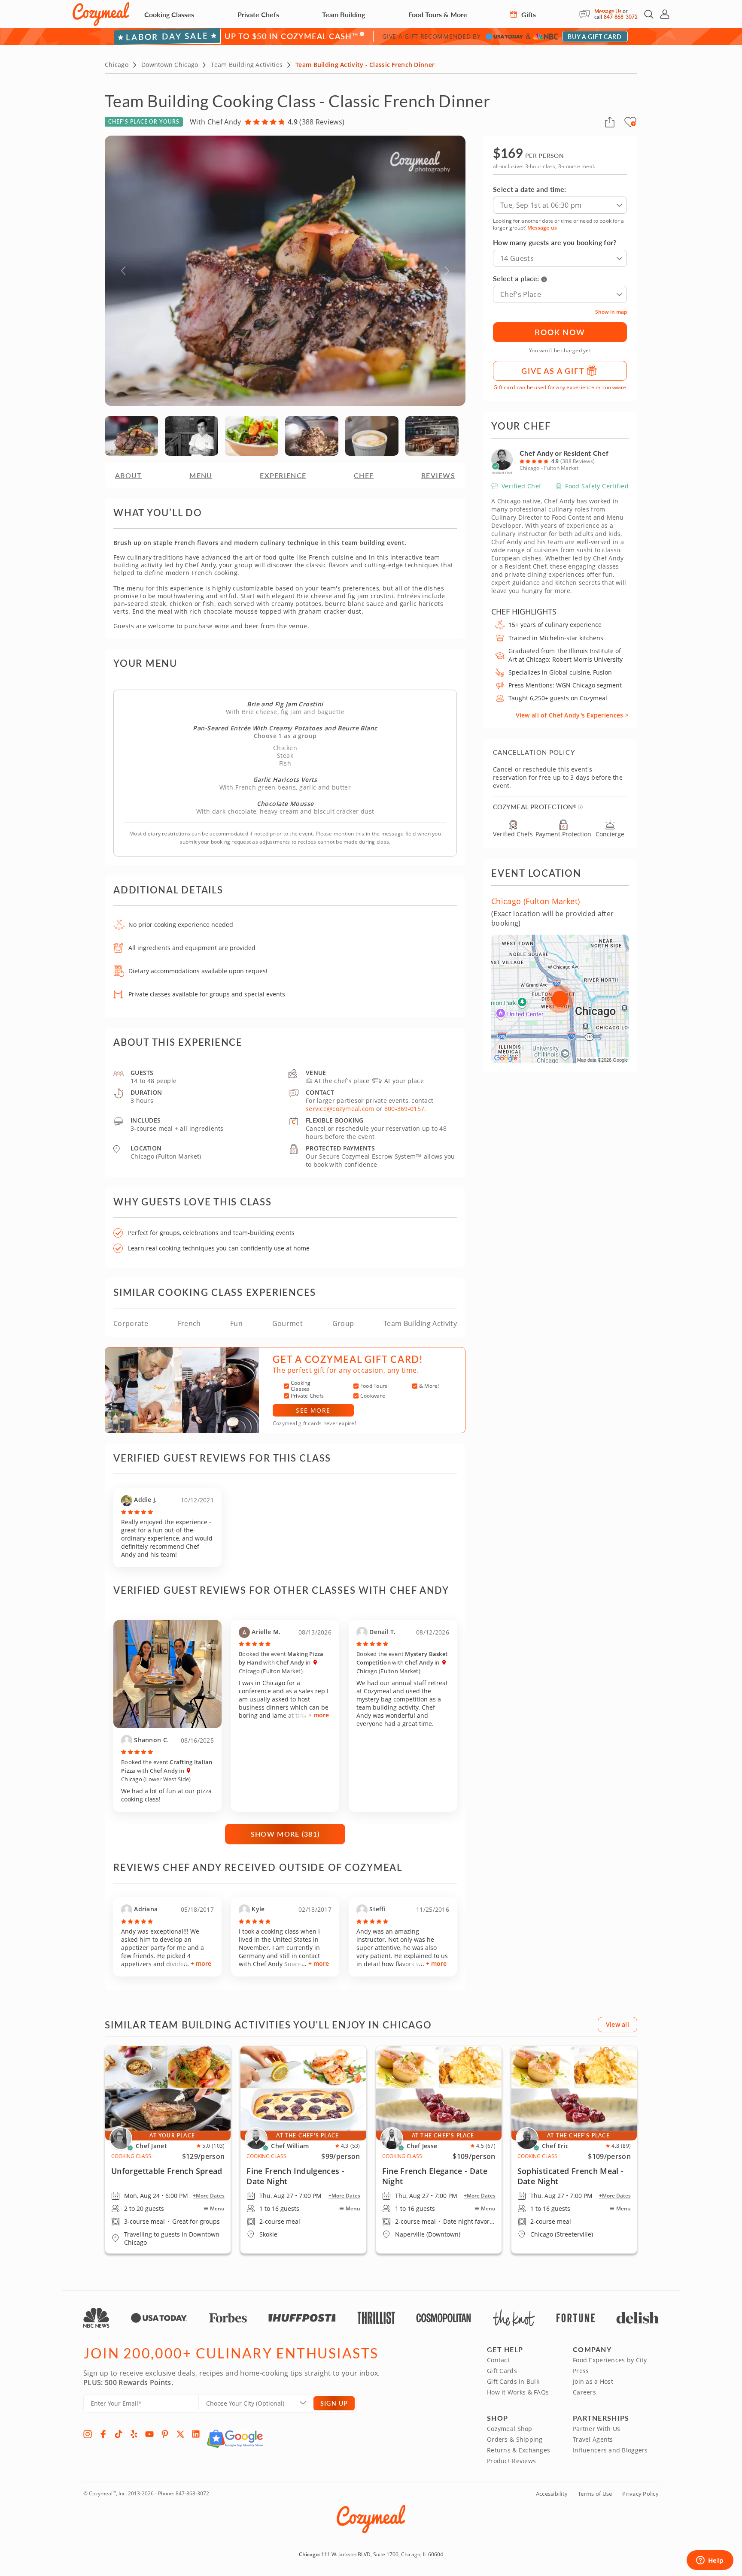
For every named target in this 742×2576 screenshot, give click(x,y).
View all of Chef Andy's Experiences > (572, 715)
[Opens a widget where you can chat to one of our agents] (710, 2561)
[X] (180, 2434)
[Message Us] (587, 14)
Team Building (344, 14)
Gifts (528, 14)
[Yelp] (134, 2434)
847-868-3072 (621, 17)
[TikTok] (119, 2434)
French (189, 1323)
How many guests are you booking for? (555, 242)
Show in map (611, 312)
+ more (319, 1715)
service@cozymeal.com (340, 1109)
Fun (236, 1323)
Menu (217, 2209)
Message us (542, 228)
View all (617, 2024)
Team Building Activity (420, 1323)
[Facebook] (103, 2434)
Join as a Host (593, 2381)
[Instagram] (88, 2434)
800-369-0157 (404, 1109)
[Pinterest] (165, 2434)
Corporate (131, 1323)
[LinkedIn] (196, 2434)
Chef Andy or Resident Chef (564, 453)
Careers (584, 2392)
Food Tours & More (438, 14)
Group (343, 1323)
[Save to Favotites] (633, 124)
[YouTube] (149, 2434)
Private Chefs (258, 14)
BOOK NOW (560, 332)
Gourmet (287, 1323)
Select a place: (516, 278)
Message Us (608, 11)
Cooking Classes (169, 14)
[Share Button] (610, 122)
